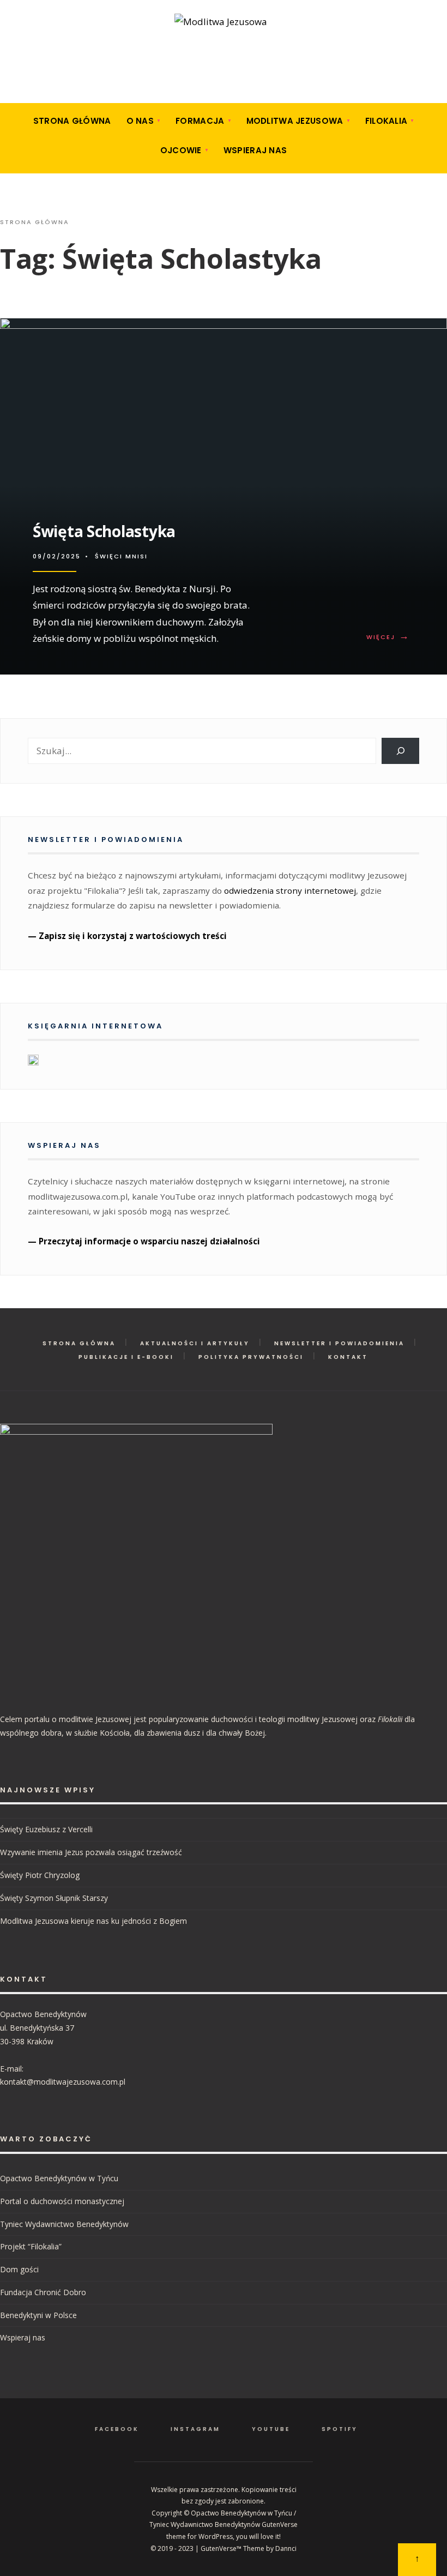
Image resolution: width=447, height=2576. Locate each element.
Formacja (200, 121)
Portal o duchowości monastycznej (62, 2201)
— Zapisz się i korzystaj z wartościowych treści (127, 936)
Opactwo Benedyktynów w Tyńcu (59, 2178)
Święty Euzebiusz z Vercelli (46, 1829)
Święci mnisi (121, 556)
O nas (140, 121)
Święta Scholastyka (104, 531)
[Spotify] (69, 89)
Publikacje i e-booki (126, 1357)
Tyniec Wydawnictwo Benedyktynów (64, 2224)
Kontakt (348, 1357)
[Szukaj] (400, 751)
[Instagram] (34, 89)
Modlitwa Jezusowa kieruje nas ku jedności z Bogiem (93, 1921)
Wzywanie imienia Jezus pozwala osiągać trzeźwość (91, 1852)
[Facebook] (17, 89)
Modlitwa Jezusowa (295, 121)
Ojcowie (181, 150)
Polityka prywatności (251, 1357)
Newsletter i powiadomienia (339, 1343)
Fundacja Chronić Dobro (43, 2292)
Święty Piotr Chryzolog (40, 1875)
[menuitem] (144, 121)
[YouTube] (52, 89)
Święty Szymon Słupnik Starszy (54, 1898)
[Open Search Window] (10, 56)
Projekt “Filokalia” (31, 2246)
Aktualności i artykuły (195, 1343)
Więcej (390, 637)
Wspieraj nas (255, 150)
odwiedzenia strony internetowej (290, 890)
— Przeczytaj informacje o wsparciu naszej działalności (144, 1241)
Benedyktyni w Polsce (38, 2315)
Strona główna (72, 121)
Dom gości (19, 2269)
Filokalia (386, 121)
